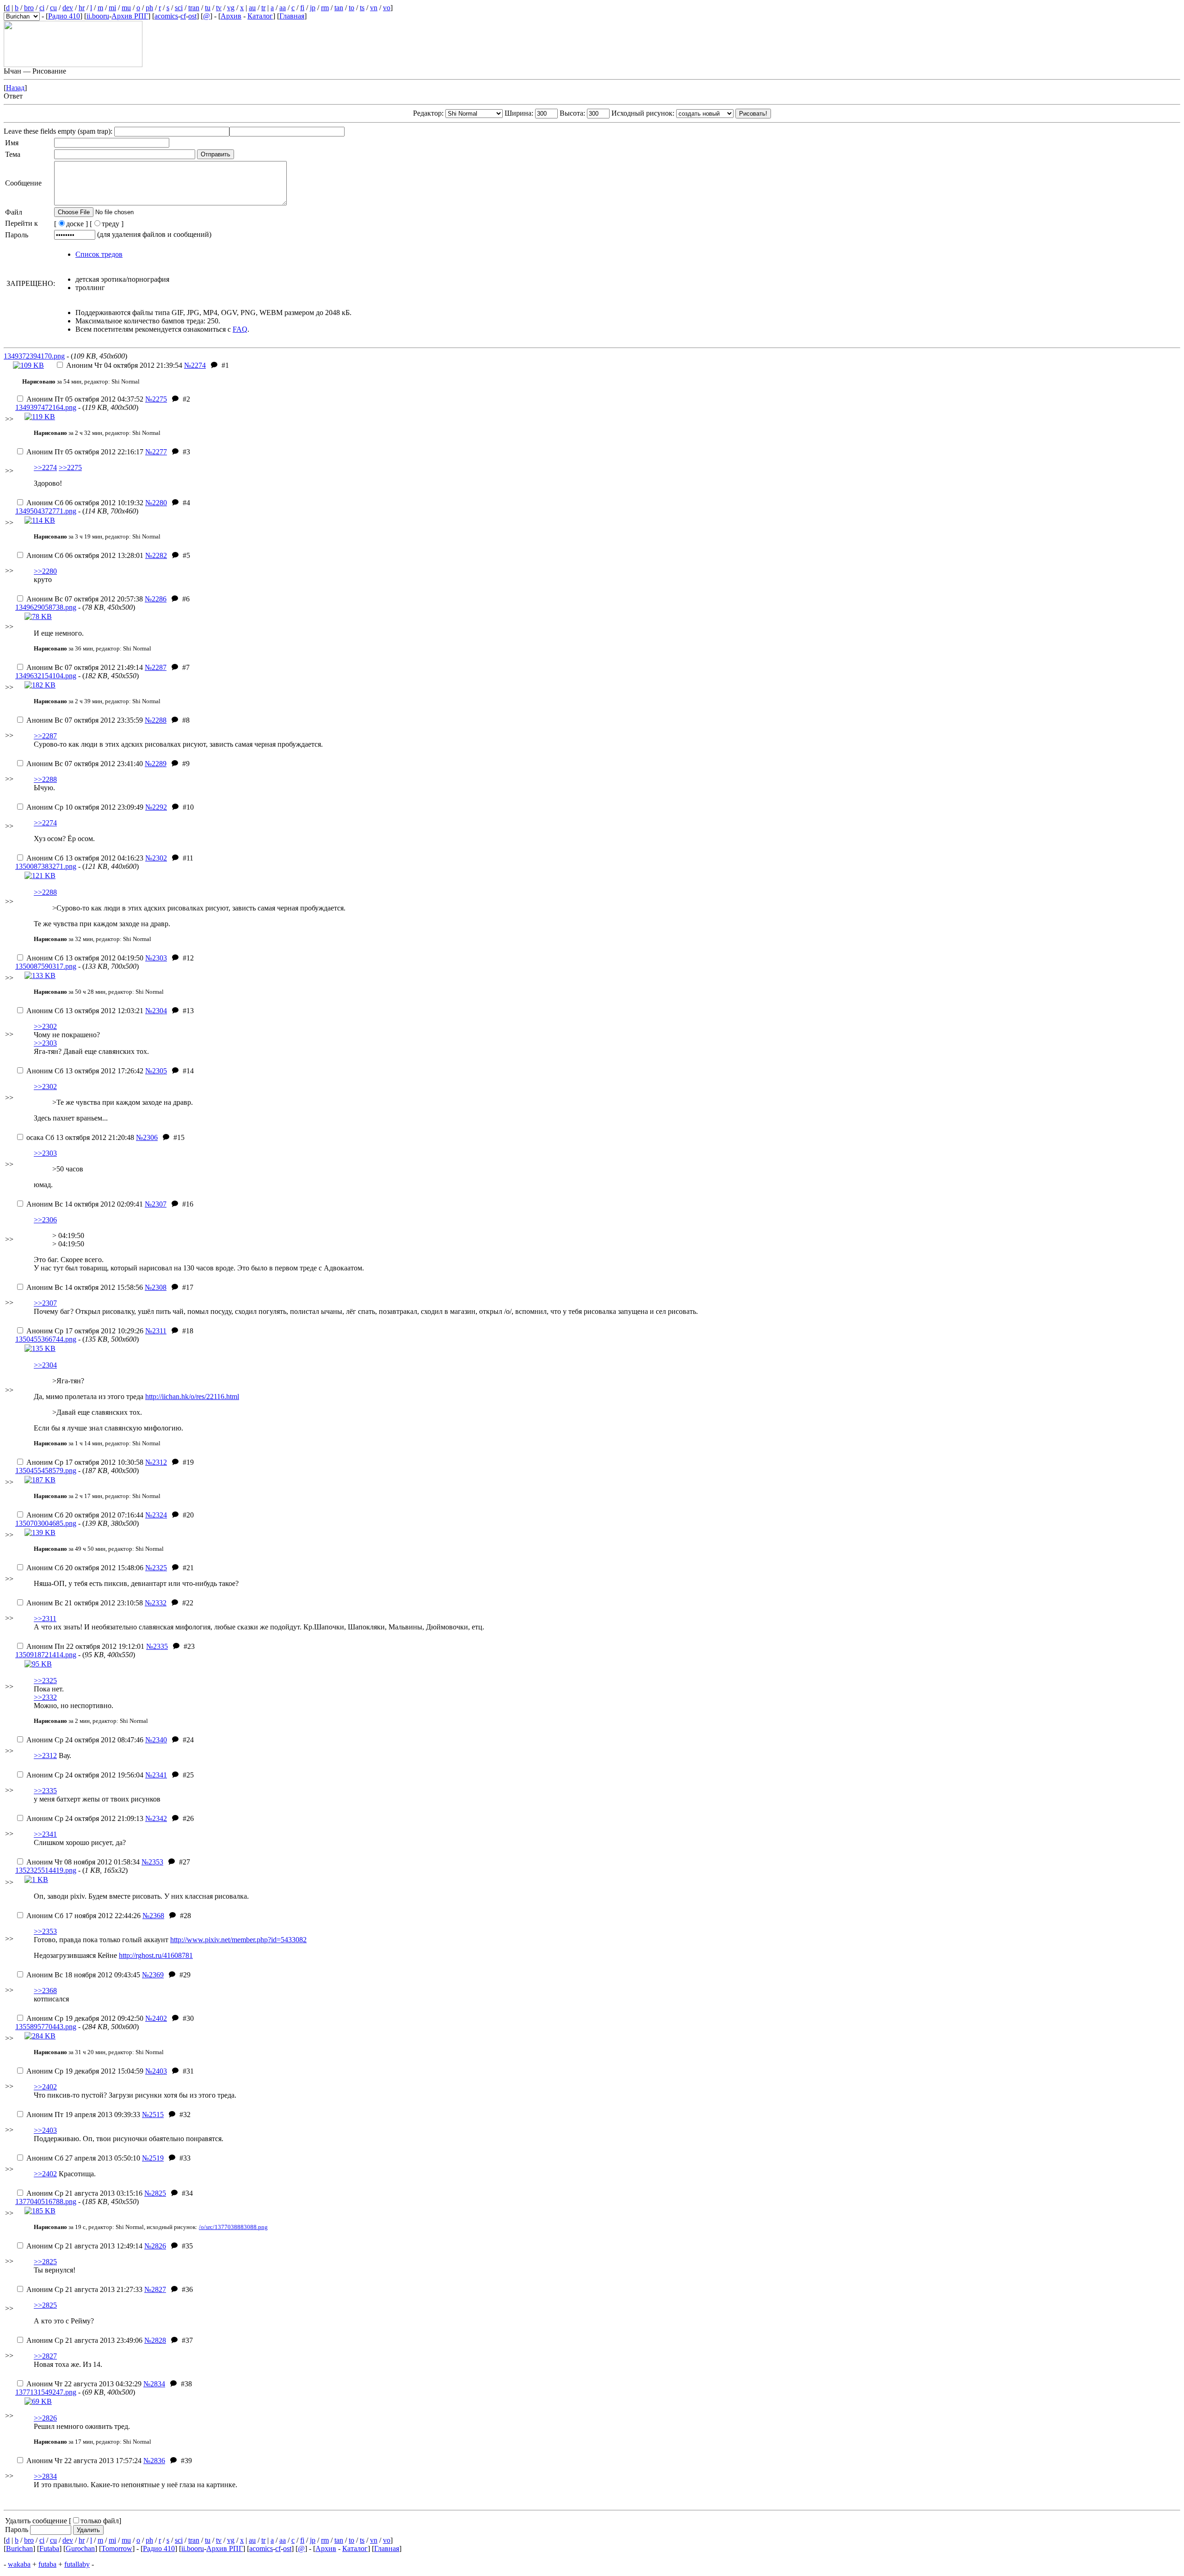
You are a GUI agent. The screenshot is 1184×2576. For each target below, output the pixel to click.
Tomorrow (117, 2548)
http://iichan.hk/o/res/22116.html (192, 1396)
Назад (15, 88)
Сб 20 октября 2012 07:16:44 (85, 1515)
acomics (166, 16)
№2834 (154, 2384)
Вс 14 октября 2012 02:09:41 (85, 1204)
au (252, 8)
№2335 (157, 1646)
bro (29, 8)
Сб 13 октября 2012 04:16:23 (85, 858)
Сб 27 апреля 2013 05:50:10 (83, 2158)
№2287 (156, 667)
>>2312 (45, 1756)
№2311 (156, 1331)
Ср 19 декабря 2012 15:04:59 (85, 2071)
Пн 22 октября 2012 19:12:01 (85, 1646)
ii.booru (98, 16)
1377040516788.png (46, 2201)
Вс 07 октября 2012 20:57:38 (85, 599)
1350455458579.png (46, 1471)
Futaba (49, 2548)
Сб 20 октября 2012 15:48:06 (85, 1568)
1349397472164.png (46, 407)
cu (53, 8)
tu (208, 8)
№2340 (156, 1740)
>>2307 (45, 1303)
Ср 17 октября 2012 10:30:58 (85, 1462)
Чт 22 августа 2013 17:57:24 (84, 2461)
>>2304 (45, 1365)
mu (126, 8)
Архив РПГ (130, 16)
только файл (100, 2521)
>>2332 (45, 1697)
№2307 (156, 1204)
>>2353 (45, 1931)
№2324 (156, 1515)
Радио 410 (64, 16)
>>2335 (45, 1791)
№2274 (195, 365)
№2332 (156, 1603)
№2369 (153, 1975)
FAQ (240, 329)
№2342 (156, 1818)
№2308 (156, 1287)
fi (302, 8)
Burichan (19, 2548)
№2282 (156, 555)
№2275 (156, 399)
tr (263, 8)
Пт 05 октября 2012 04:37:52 (85, 399)
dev (68, 8)
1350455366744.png (46, 1339)
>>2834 (45, 2476)
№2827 (155, 2289)
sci (179, 8)
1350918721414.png (46, 1655)
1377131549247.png (46, 2392)
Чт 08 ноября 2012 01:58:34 (83, 1862)
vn (374, 8)
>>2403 (45, 2130)
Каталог (260, 16)
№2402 (156, 2018)
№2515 (153, 2115)
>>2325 (45, 1681)
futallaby (77, 2564)
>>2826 (45, 2418)
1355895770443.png (46, 2027)
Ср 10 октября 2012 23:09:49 (85, 807)
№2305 (156, 1071)
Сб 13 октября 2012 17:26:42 (85, 1071)
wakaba (19, 2564)
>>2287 (45, 736)
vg (231, 8)
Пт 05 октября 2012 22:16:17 (85, 452)
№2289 (156, 764)
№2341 (156, 1775)
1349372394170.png (34, 356)
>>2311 (45, 1619)
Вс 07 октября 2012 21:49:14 (85, 667)
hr (82, 8)
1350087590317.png (46, 966)
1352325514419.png (46, 1870)
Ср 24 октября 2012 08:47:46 (85, 1740)
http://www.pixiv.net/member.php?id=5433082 (238, 1940)
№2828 (155, 2340)
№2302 (156, 858)
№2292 (156, 807)
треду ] (113, 224)
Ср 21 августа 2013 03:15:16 (84, 2193)
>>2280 (45, 571)
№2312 (156, 1462)
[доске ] (71, 224)
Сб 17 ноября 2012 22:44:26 (83, 1916)
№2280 (156, 503)
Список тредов (99, 254)
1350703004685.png (46, 1523)
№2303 (156, 958)
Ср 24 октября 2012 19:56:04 (85, 1775)
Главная (292, 16)
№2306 (147, 1137)
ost (192, 16)
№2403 (156, 2071)
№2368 (153, 1916)
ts (362, 8)
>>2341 (45, 1834)
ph (149, 8)
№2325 (156, 1568)
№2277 (156, 452)
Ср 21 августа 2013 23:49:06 (84, 2340)
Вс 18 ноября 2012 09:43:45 (83, 1975)
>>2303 (45, 1043)
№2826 (155, 2246)
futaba (47, 2564)
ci (42, 8)
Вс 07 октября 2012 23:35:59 (85, 720)
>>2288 (45, 779)
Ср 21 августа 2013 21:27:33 (84, 2289)
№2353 (152, 1862)
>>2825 (45, 2262)
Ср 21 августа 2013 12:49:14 (84, 2246)
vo (387, 8)
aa (283, 8)
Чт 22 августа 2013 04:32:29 (84, 2384)
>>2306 (45, 1220)
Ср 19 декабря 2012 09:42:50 (85, 2018)
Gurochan (80, 2548)
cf (183, 16)
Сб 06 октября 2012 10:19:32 (85, 503)
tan (339, 8)
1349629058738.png (46, 607)
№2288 (156, 720)
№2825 (155, 2193)
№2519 (153, 2158)
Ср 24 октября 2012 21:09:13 (85, 1818)
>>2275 (70, 468)
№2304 (156, 1011)
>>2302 (45, 1026)
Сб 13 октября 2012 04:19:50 (85, 958)
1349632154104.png (46, 676)
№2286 (156, 599)
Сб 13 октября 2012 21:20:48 (80, 1137)
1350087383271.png (46, 866)
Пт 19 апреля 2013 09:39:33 (83, 2115)
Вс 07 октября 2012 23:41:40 (85, 764)
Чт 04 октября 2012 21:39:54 (124, 365)
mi (112, 8)
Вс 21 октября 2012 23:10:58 (85, 1603)
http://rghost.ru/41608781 (156, 1955)
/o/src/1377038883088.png (233, 2227)
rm (325, 8)
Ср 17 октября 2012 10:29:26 (85, 1331)
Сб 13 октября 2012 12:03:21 (85, 1011)
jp (313, 8)
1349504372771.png (46, 511)
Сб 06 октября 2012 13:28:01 (85, 555)
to (351, 8)
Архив (231, 16)
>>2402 (45, 2087)
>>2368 (45, 1991)
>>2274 (45, 468)
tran (194, 8)
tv (219, 8)
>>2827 (45, 2356)
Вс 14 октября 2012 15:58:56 (85, 1287)
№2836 (154, 2461)
